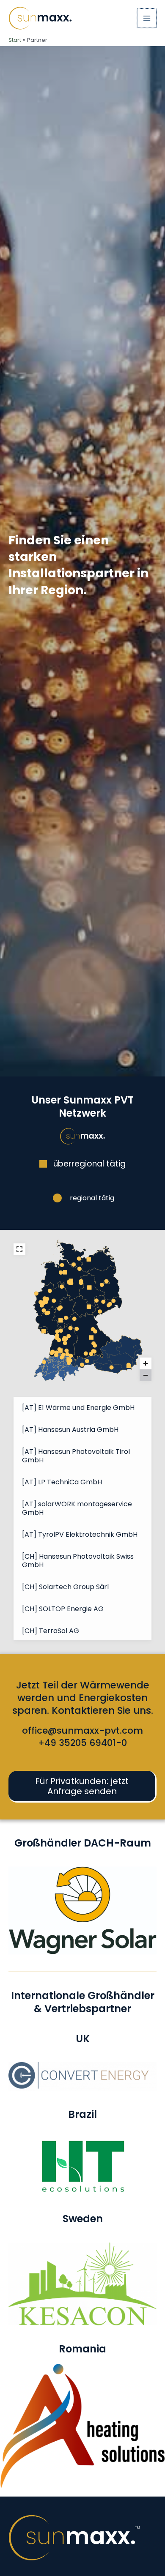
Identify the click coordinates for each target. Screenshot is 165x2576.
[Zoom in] (146, 1363)
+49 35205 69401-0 (82, 1743)
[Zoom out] (146, 1375)
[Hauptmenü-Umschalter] (147, 18)
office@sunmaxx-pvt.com (82, 1731)
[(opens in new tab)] (82, 2076)
